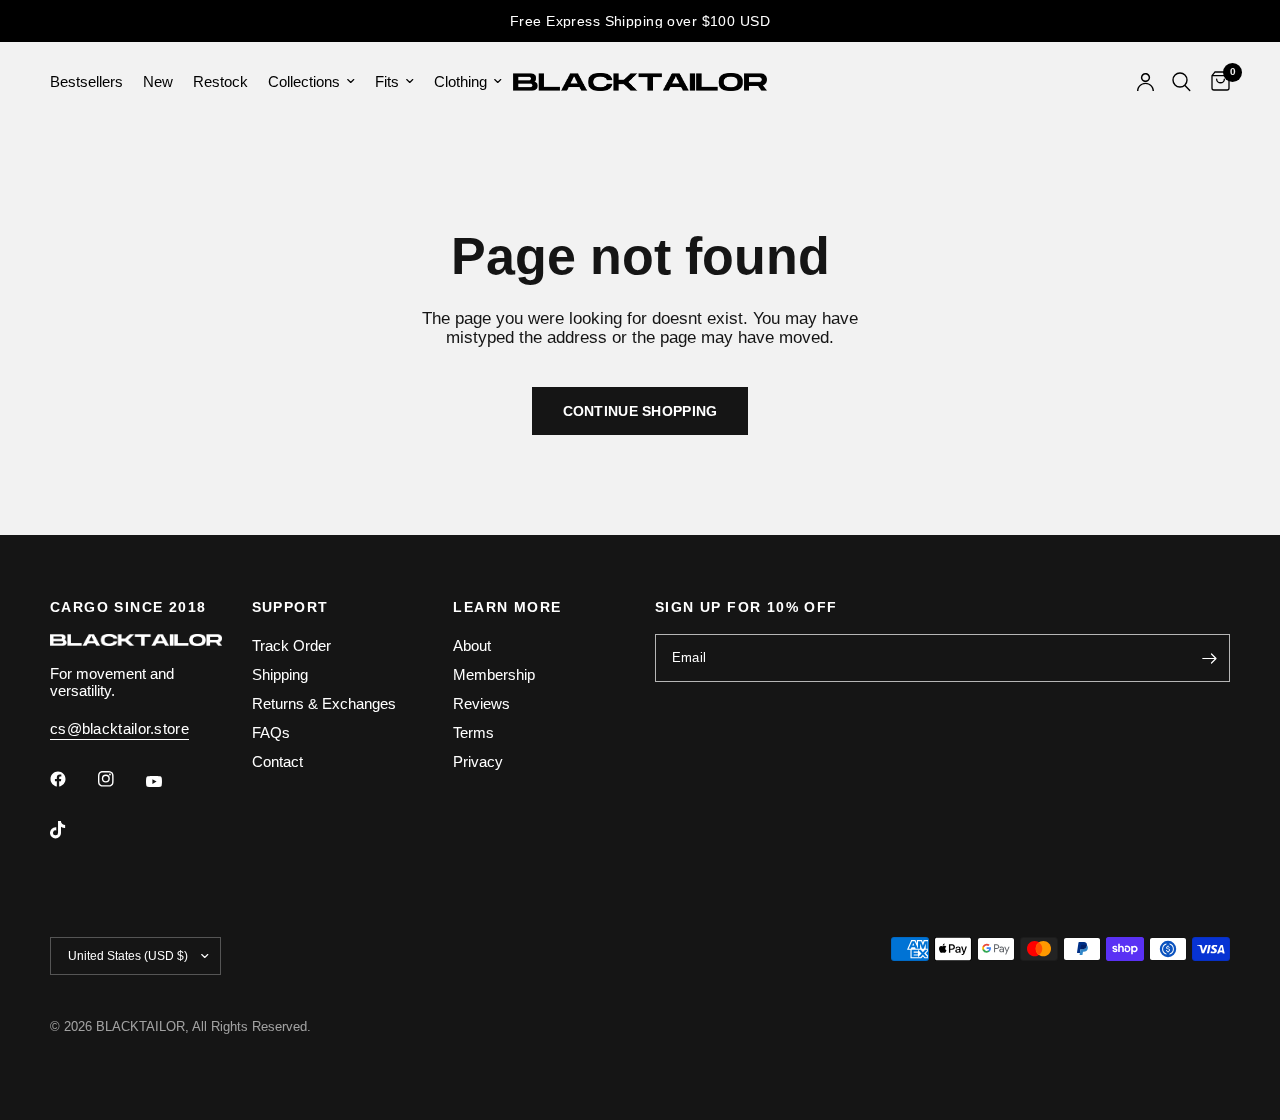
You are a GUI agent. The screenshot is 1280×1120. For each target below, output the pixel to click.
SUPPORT (290, 607)
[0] (1215, 82)
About (472, 645)
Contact (277, 761)
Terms (473, 732)
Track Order (291, 645)
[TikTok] (72, 830)
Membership (494, 674)
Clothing (460, 81)
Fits (387, 81)
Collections (304, 81)
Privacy (478, 761)
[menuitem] (91, 82)
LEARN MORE (507, 607)
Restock (220, 81)
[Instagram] (120, 779)
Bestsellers (86, 81)
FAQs (271, 732)
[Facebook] (72, 779)
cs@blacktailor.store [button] (119, 728)
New (158, 81)
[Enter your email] (1210, 658)
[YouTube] (168, 781)
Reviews (481, 703)
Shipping (280, 674)
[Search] (1181, 82)
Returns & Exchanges (324, 703)
